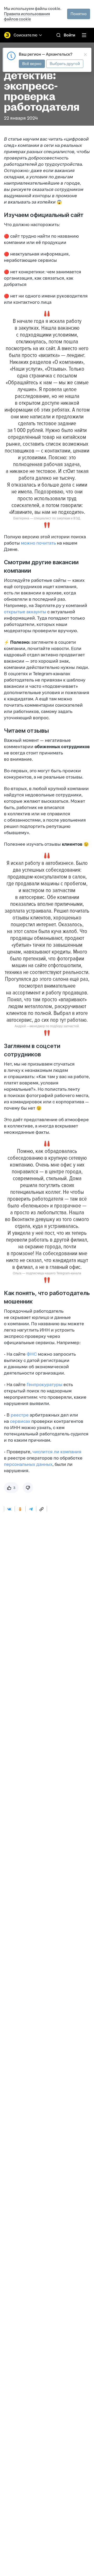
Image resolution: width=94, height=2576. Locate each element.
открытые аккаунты (25, 612)
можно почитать (38, 543)
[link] (58, 35)
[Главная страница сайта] (7, 35)
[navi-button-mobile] (84, 35)
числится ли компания (57, 1452)
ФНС (31, 1354)
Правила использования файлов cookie (27, 16)
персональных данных (28, 1464)
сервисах (20, 1421)
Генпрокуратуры (44, 1385)
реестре (19, 1415)
